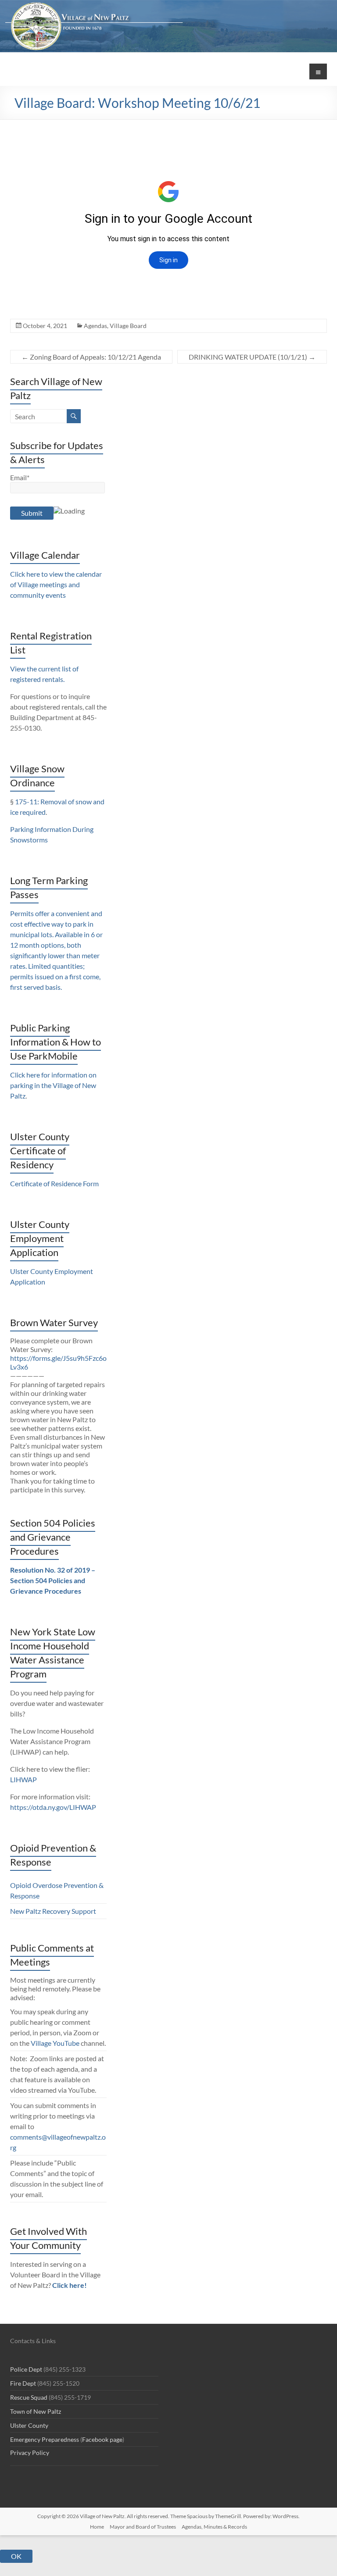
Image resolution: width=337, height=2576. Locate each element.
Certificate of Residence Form (54, 1183)
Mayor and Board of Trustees (143, 2527)
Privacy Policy (30, 2453)
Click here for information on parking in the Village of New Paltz (53, 1085)
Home (97, 2527)
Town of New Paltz (36, 2411)
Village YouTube (55, 2043)
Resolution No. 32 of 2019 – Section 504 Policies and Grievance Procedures (53, 1580)
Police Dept (26, 2369)
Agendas (95, 326)
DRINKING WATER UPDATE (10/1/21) (252, 357)
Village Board (128, 326)
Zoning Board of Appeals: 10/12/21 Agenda (91, 357)
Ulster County (29, 2425)
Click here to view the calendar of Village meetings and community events (56, 584)
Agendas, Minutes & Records (214, 2527)
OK (16, 2556)
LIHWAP (23, 1779)
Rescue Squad (29, 2397)
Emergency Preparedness (45, 2439)
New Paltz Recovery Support (53, 1911)
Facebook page (102, 2439)
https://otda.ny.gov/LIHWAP (53, 1807)
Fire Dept (23, 2383)
